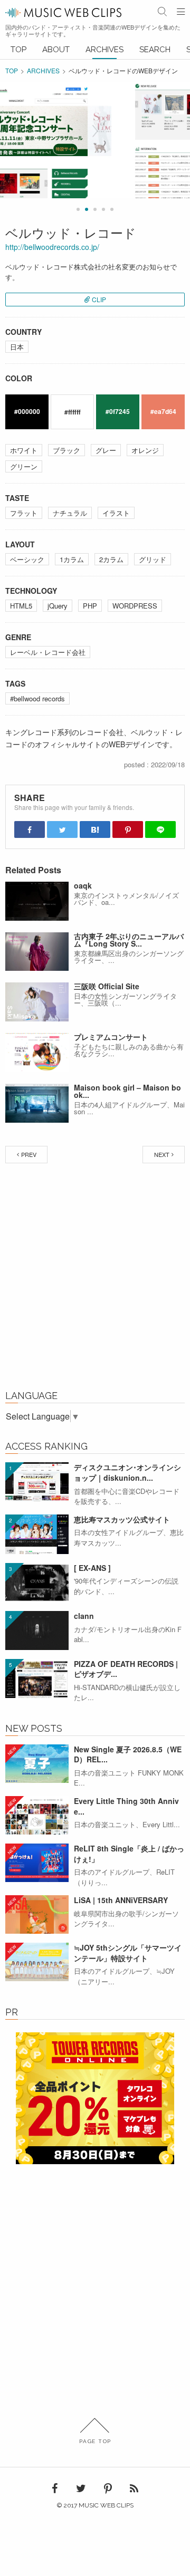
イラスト (116, 513)
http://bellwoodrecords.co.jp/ (52, 247)
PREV (29, 1154)
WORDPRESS (135, 606)
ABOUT (56, 50)
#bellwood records (37, 698)
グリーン (24, 466)
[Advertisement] (95, 1279)
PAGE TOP (95, 2441)
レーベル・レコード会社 (48, 652)
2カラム (111, 559)
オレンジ (145, 450)
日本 (17, 347)
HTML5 (21, 606)
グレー (106, 450)
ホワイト (24, 450)
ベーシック (27, 559)
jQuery (58, 606)
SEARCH (155, 50)
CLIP (99, 299)
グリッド (153, 559)
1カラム (72, 559)
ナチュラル (70, 513)
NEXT (162, 1154)
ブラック (66, 450)
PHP (90, 606)
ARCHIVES (104, 50)
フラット (24, 513)
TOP (18, 50)
